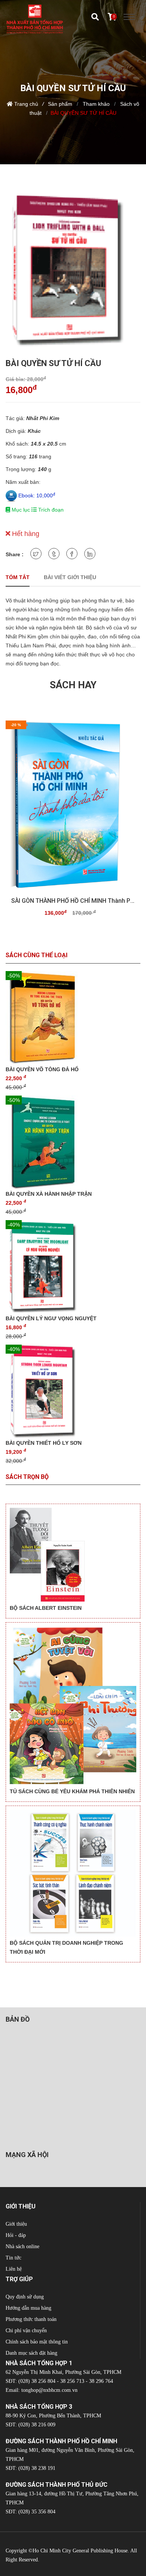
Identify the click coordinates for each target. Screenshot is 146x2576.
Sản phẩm (60, 104)
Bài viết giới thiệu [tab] (70, 577)
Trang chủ (26, 104)
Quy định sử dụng (25, 2297)
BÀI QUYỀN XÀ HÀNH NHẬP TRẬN (49, 1194)
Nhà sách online (22, 2246)
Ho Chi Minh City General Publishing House (80, 2551)
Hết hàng (25, 534)
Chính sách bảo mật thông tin (37, 2342)
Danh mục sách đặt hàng (31, 2353)
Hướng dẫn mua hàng (28, 2308)
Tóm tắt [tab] (18, 577)
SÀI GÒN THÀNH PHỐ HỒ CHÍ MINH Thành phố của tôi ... (73, 901)
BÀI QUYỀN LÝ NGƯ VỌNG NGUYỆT (51, 1318)
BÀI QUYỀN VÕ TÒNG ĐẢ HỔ (42, 1069)
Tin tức (13, 2258)
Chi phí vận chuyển (26, 2331)
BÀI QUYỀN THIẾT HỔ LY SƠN (44, 1443)
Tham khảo (95, 104)
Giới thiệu (16, 2224)
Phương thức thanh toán (31, 2319)
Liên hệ (14, 2269)
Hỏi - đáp (16, 2235)
